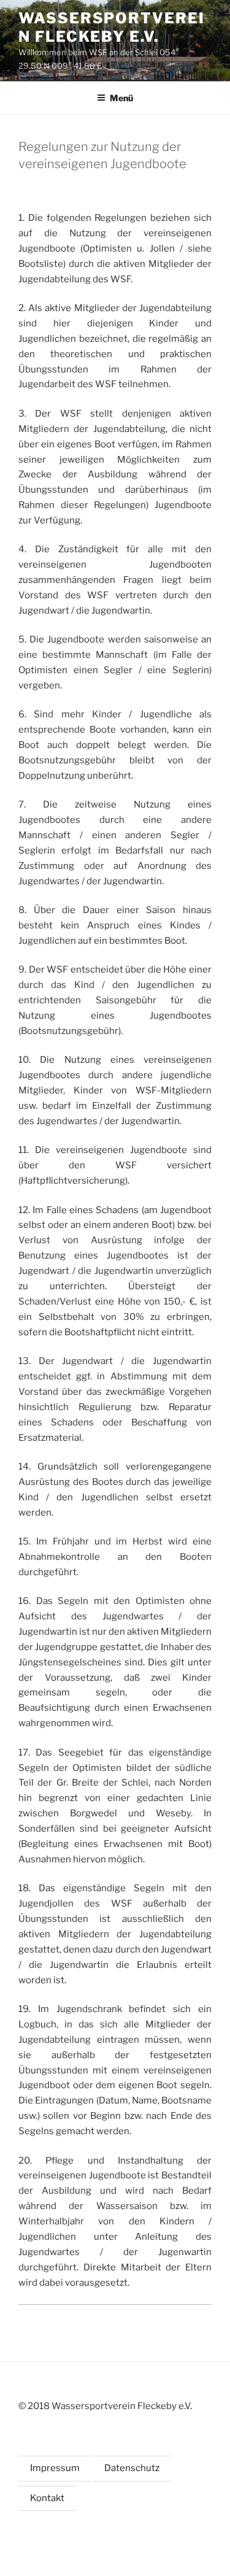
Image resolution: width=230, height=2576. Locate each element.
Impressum (55, 2468)
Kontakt (47, 2498)
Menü (121, 98)
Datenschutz (132, 2468)
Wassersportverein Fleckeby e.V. (112, 27)
